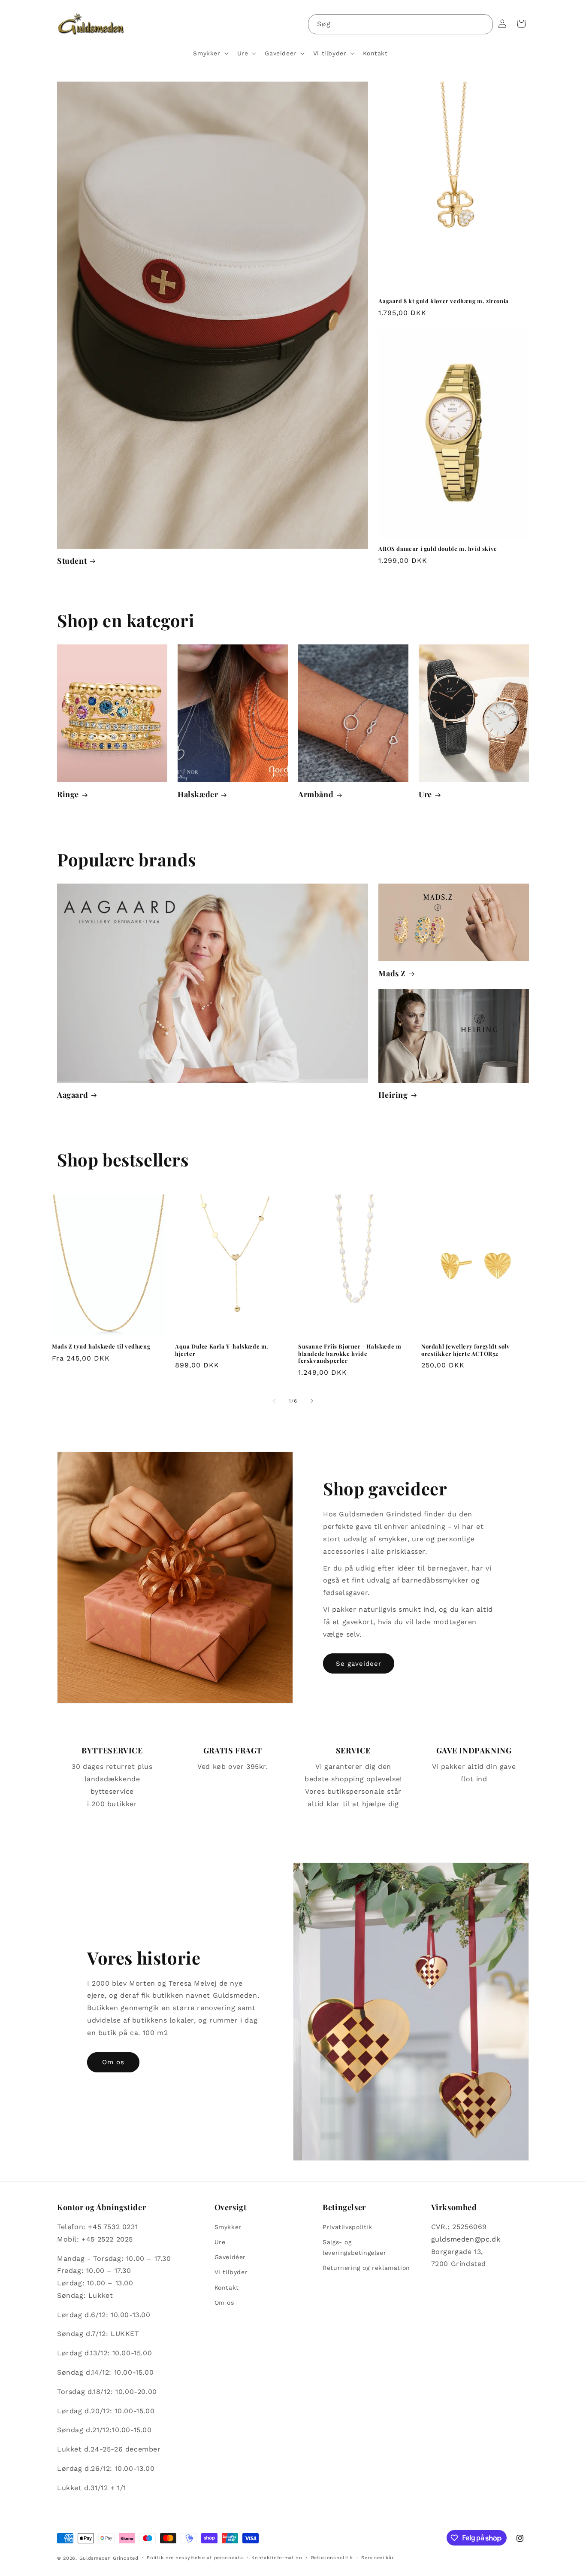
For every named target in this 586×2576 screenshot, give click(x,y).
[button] (210, 53)
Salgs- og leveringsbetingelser (354, 2247)
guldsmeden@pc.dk (466, 2239)
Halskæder (198, 794)
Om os (113, 2062)
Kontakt (227, 2287)
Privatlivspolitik (347, 2227)
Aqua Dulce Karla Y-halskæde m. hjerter (222, 1350)
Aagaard (72, 1095)
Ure (425, 794)
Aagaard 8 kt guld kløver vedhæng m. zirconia (443, 301)
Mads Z (392, 974)
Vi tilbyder (231, 2272)
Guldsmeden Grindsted (109, 2558)
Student (72, 561)
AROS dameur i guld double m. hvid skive (438, 549)
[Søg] (483, 24)
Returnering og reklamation (366, 2268)
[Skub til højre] (312, 1401)
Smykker (228, 2227)
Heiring (393, 1095)
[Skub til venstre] (274, 1401)
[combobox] (400, 24)
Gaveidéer (230, 2257)
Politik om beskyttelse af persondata (195, 2558)
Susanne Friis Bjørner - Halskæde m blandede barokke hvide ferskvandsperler (350, 1354)
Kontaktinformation (277, 2558)
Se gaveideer (359, 1664)
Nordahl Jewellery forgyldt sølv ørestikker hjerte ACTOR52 (466, 1350)
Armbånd (316, 794)
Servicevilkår (377, 2558)
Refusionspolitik (332, 2558)
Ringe (68, 794)
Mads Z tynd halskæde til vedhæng (101, 1346)
